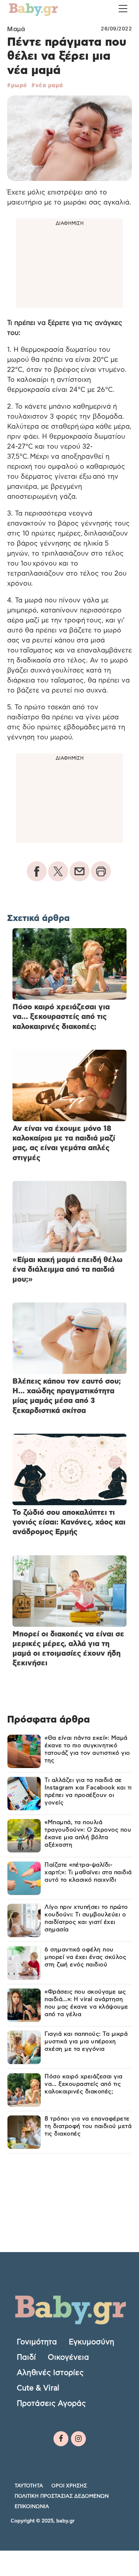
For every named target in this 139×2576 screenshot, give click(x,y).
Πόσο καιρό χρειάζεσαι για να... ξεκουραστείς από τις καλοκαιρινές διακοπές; (84, 2084)
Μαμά (16, 29)
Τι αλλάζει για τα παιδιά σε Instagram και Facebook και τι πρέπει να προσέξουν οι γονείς (88, 1791)
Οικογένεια (68, 2357)
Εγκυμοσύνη (92, 2342)
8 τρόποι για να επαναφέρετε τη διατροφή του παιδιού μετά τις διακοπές (88, 2126)
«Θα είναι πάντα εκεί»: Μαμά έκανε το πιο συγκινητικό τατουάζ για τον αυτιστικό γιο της (87, 1749)
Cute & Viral (38, 2388)
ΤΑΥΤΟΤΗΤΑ (29, 2486)
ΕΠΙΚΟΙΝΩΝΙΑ (32, 2507)
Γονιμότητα (37, 2342)
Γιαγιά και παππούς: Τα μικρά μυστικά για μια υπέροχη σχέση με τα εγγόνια (86, 2041)
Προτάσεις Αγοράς (51, 2403)
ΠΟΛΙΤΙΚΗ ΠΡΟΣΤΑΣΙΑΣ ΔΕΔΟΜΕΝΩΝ (62, 2496)
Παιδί (26, 2357)
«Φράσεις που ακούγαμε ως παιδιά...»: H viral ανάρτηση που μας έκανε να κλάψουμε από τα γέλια (86, 2003)
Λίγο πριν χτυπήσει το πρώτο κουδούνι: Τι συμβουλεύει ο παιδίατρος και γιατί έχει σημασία (86, 1918)
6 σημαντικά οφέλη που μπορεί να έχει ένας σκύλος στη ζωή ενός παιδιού (85, 1957)
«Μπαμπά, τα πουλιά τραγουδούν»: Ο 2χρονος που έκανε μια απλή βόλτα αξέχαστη (88, 1834)
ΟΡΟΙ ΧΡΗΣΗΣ (69, 2486)
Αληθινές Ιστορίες (50, 2373)
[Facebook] (61, 2439)
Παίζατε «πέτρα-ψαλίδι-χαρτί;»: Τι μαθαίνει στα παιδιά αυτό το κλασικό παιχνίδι (88, 1872)
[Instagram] (78, 2439)
